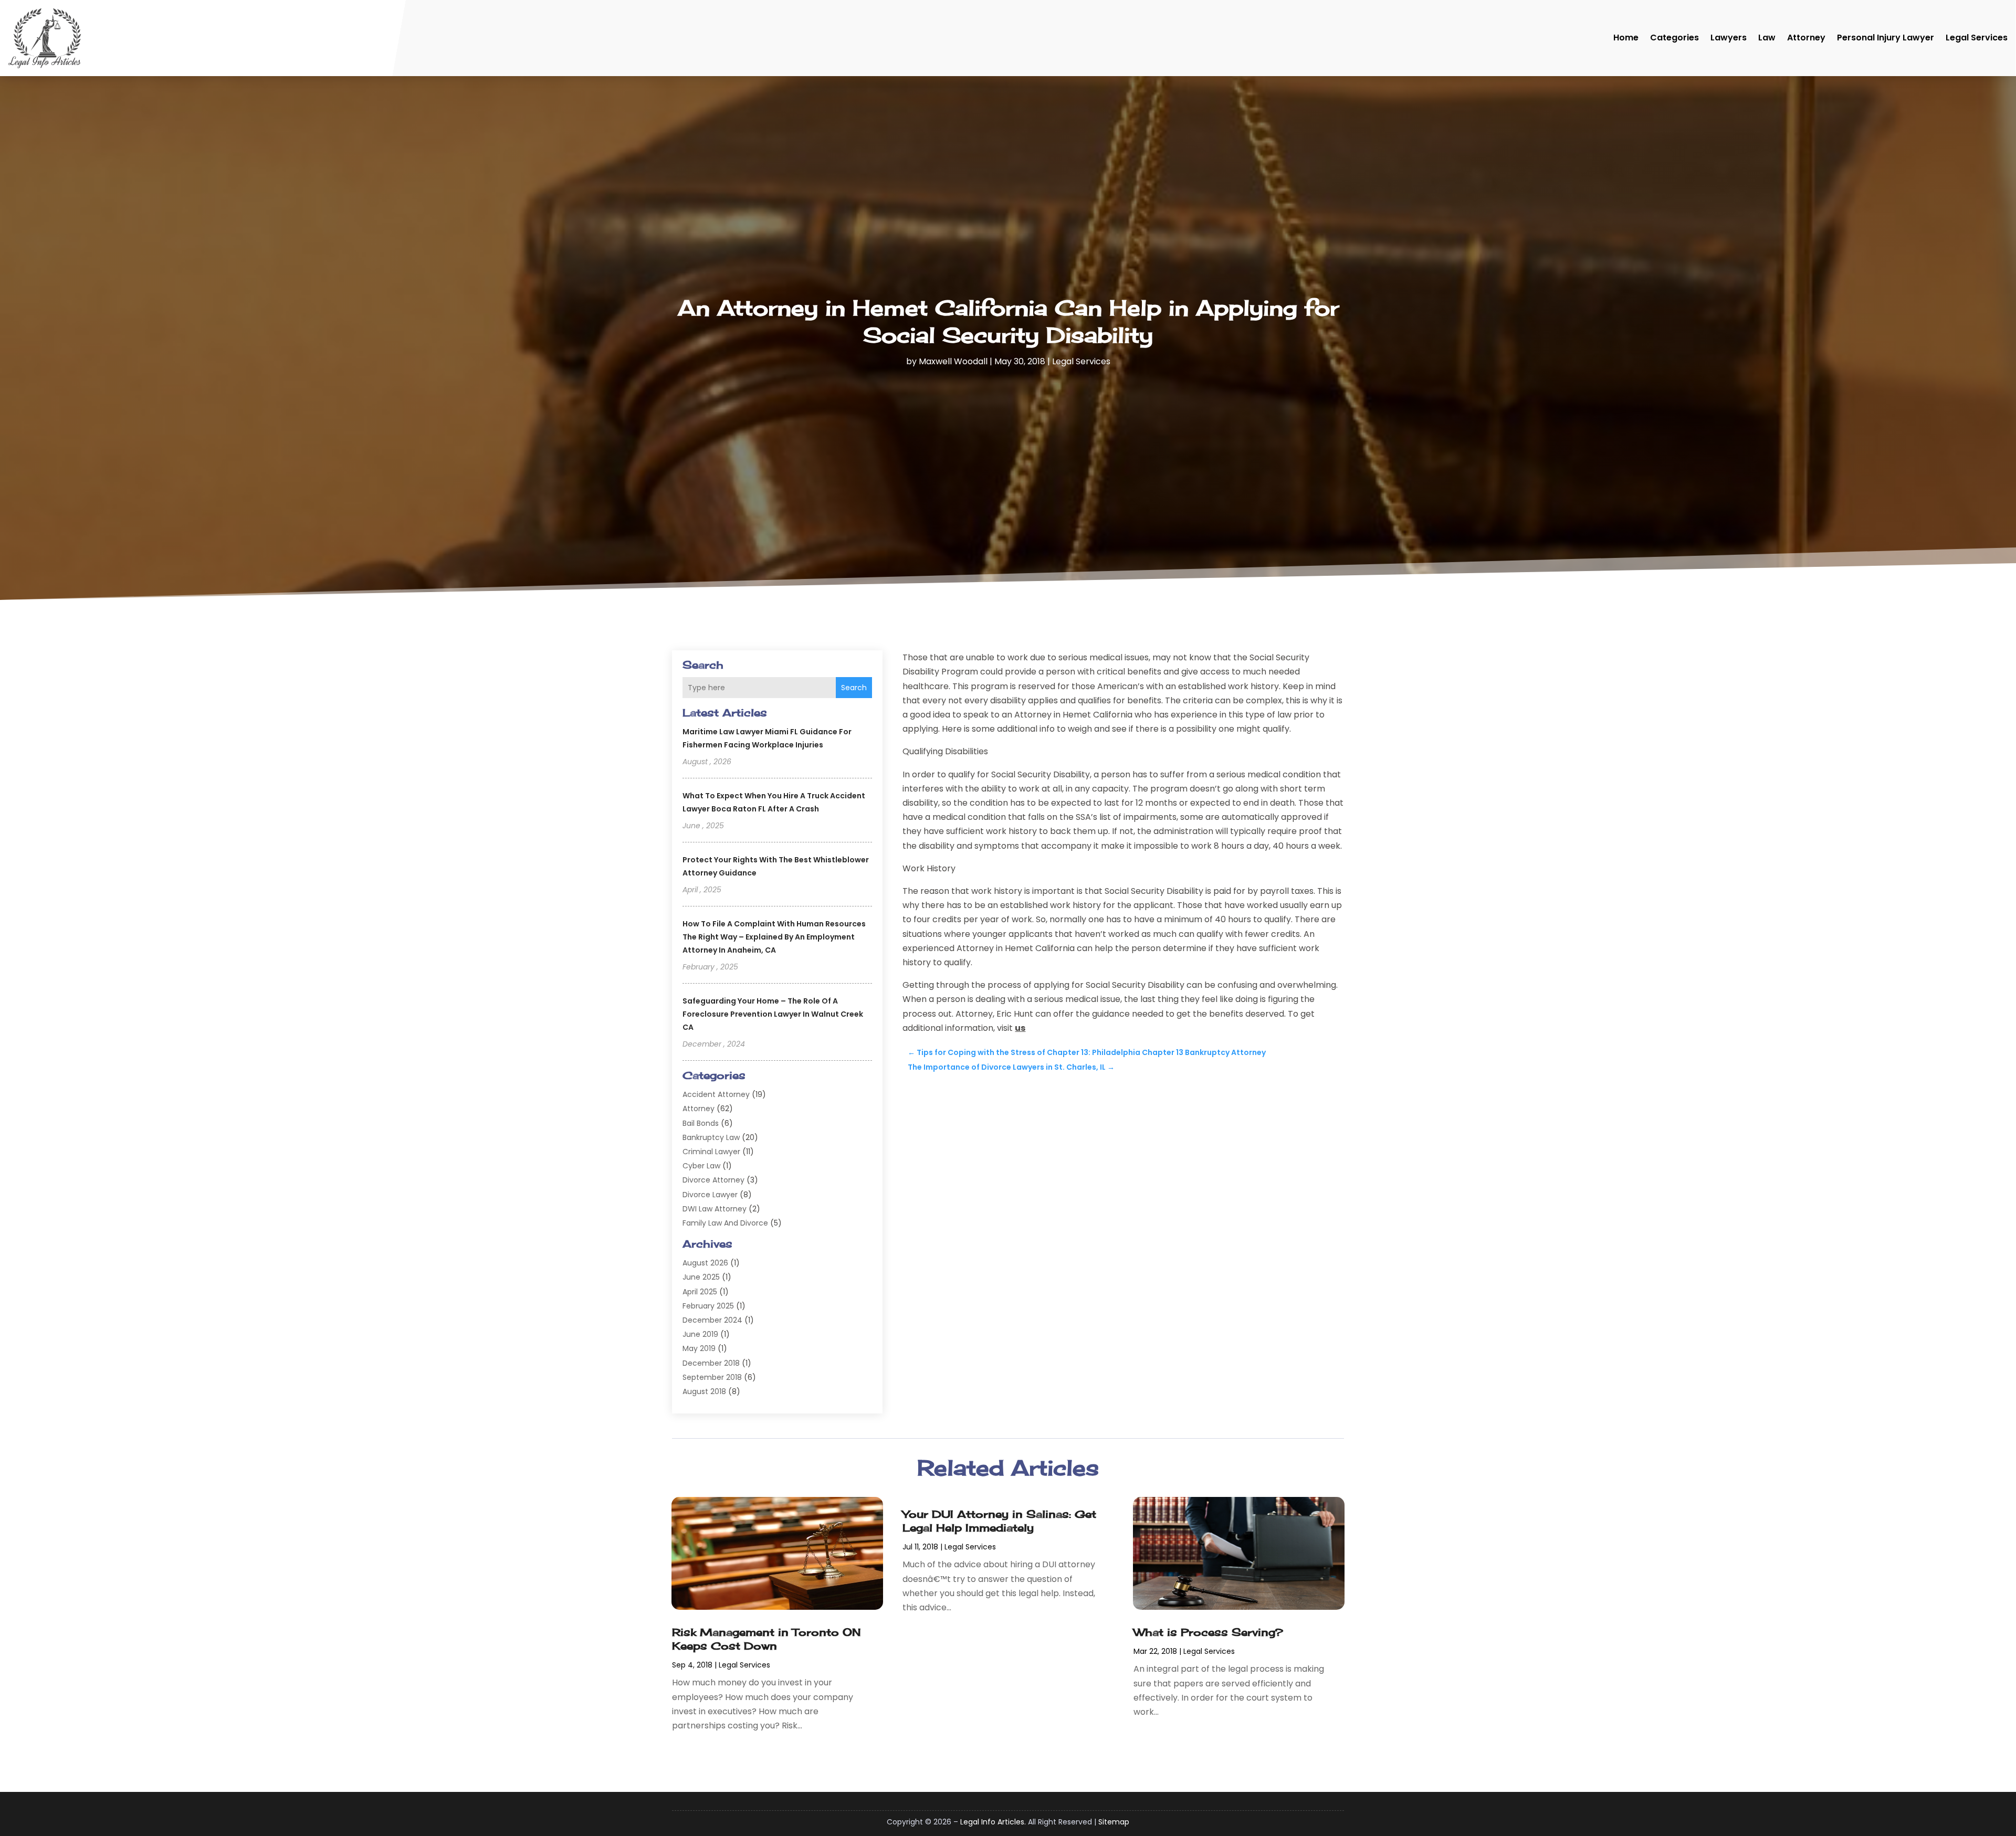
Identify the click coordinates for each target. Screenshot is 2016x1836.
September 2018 (712, 1377)
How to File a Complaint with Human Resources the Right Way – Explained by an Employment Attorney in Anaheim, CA (774, 937)
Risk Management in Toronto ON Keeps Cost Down (766, 1639)
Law (1767, 38)
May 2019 (699, 1348)
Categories (1674, 38)
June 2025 (701, 1277)
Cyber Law (701, 1166)
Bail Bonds (701, 1123)
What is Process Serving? (1208, 1632)
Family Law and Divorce (725, 1223)
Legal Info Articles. (993, 1822)
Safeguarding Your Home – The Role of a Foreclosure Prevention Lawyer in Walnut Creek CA (773, 1014)
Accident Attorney (716, 1094)
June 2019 (700, 1334)
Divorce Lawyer (710, 1195)
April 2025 (700, 1292)
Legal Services (1977, 38)
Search (854, 688)
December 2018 (711, 1363)
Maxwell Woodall (953, 361)
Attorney (1806, 38)
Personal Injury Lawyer (1886, 38)
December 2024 (712, 1320)
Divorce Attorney (713, 1180)
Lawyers (1729, 38)
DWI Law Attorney (715, 1209)
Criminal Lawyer (711, 1152)
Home (1626, 38)
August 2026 (705, 1263)
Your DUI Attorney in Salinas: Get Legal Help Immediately (999, 1521)
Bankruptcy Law (711, 1137)
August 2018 (704, 1391)
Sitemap (1114, 1822)
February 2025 (708, 1306)
